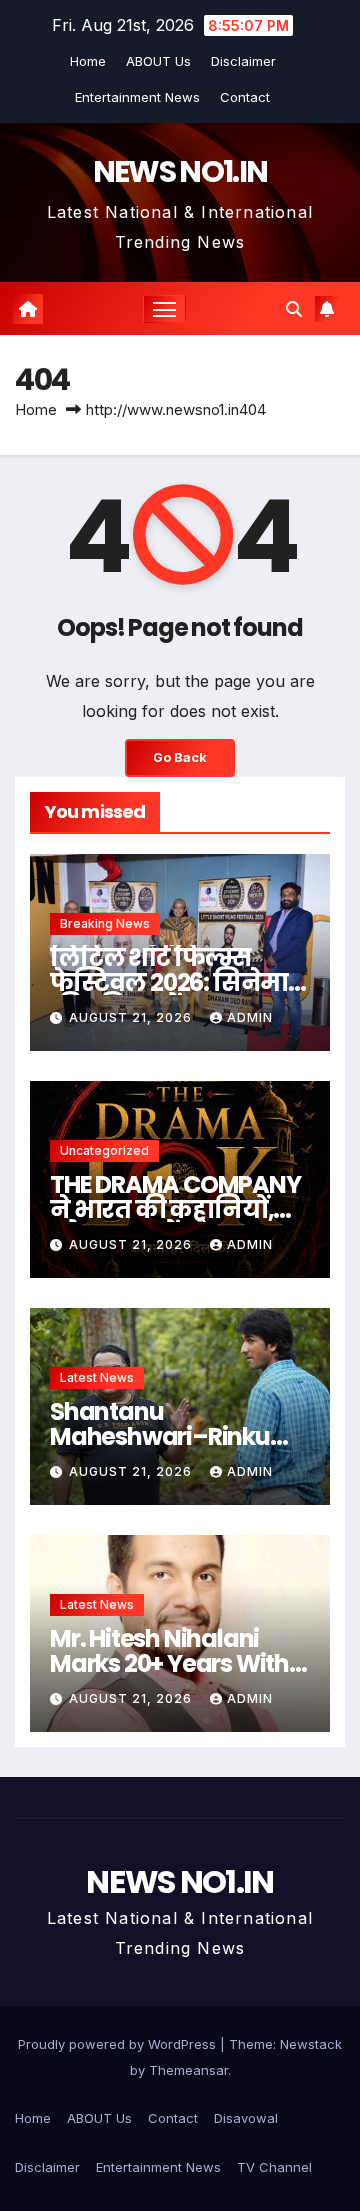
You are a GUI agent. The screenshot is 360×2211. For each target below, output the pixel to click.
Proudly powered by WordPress (119, 2044)
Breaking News (105, 923)
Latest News (97, 1377)
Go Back (180, 757)
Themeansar (188, 2070)
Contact (245, 97)
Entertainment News (137, 97)
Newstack (311, 2044)
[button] (294, 309)
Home (88, 61)
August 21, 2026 (132, 1017)
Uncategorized (104, 1150)
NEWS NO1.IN (180, 171)
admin (250, 1017)
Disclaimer (243, 61)
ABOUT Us (158, 61)
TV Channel (274, 2167)
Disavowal (246, 2118)
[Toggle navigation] (165, 309)
